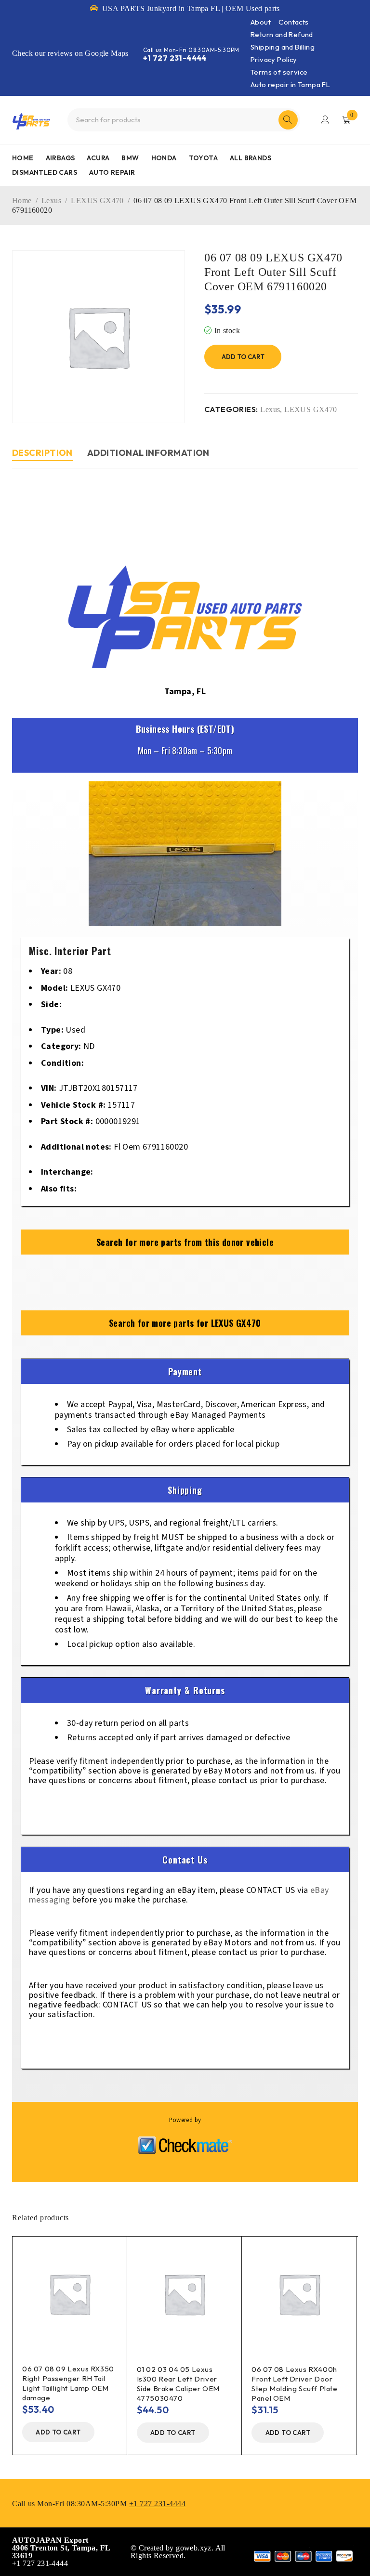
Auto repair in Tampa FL (290, 84)
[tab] (42, 454)
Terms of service (279, 72)
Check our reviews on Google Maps (70, 53)
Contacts (293, 22)
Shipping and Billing (283, 47)
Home (22, 201)
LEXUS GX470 (97, 201)
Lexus (51, 201)
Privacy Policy (274, 59)
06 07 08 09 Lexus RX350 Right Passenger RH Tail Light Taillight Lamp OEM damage (68, 2383)
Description (42, 453)
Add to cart (243, 357)
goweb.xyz (194, 2548)
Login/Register (325, 120)
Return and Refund (282, 34)
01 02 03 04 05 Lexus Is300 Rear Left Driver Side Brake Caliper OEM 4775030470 (178, 2384)
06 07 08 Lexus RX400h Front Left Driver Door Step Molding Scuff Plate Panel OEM (294, 2384)
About (261, 22)
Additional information (148, 453)
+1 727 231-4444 (175, 58)
